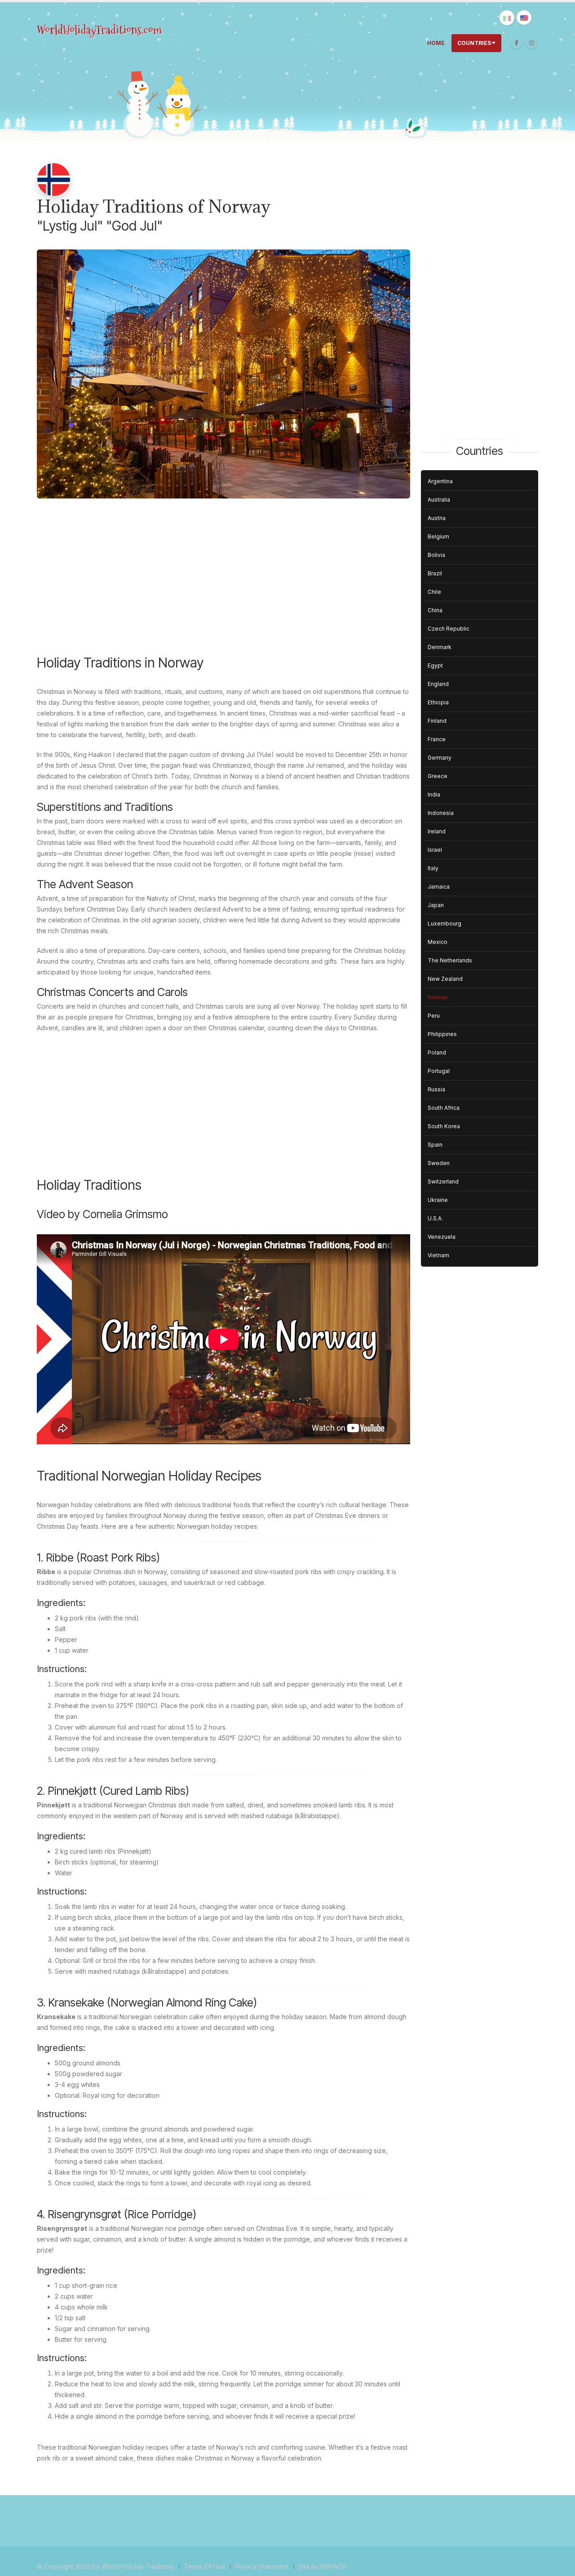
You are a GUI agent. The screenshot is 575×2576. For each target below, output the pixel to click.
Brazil (435, 573)
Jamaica (439, 887)
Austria (437, 518)
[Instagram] (531, 43)
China (435, 610)
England (438, 684)
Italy (433, 868)
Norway (438, 997)
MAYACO (334, 2566)
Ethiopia (438, 702)
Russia (436, 1089)
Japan (436, 905)
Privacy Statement (262, 2566)
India (434, 794)
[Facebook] (517, 43)
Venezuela (442, 1237)
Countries (474, 43)
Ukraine (438, 1200)
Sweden (439, 1163)
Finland (437, 721)
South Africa (444, 1108)
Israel (435, 850)
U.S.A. (435, 1218)
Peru (434, 1016)
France (437, 739)
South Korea (444, 1126)
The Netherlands (450, 960)
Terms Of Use (205, 2566)
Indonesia (441, 813)
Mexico (438, 942)
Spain (435, 1145)
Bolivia (436, 555)
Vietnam (438, 1255)
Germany (440, 758)
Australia (439, 500)
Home (436, 43)
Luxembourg (445, 923)
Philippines (442, 1034)
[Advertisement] (223, 583)
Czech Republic (449, 629)
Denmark (440, 647)
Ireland (437, 831)
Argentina (440, 481)
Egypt (435, 665)
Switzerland (443, 1181)
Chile (434, 592)
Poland (437, 1052)
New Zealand (445, 979)
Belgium (438, 536)
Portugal (439, 1071)
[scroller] (560, 2565)
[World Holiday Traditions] (100, 30)
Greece (438, 776)
